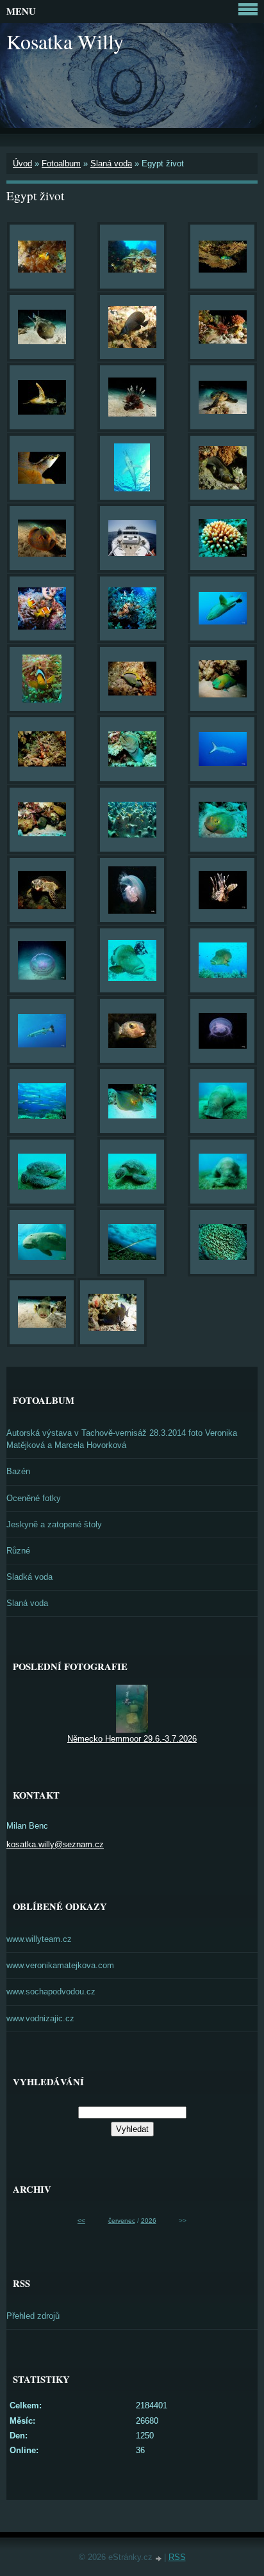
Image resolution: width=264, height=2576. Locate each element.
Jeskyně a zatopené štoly (54, 1524)
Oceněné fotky (34, 1498)
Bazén (18, 1471)
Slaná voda (111, 163)
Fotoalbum (61, 163)
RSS (177, 2557)
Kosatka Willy (65, 41)
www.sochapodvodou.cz (51, 1992)
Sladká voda (29, 1577)
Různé (18, 1551)
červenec (122, 2221)
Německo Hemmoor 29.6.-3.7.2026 (132, 1739)
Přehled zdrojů (33, 2316)
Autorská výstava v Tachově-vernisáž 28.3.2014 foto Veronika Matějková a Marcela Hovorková (122, 1439)
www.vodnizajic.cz (40, 2018)
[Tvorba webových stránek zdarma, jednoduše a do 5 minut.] (160, 2558)
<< (81, 2221)
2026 (149, 2221)
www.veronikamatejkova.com (60, 1965)
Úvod (22, 163)
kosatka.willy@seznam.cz (55, 1844)
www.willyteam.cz (39, 1939)
